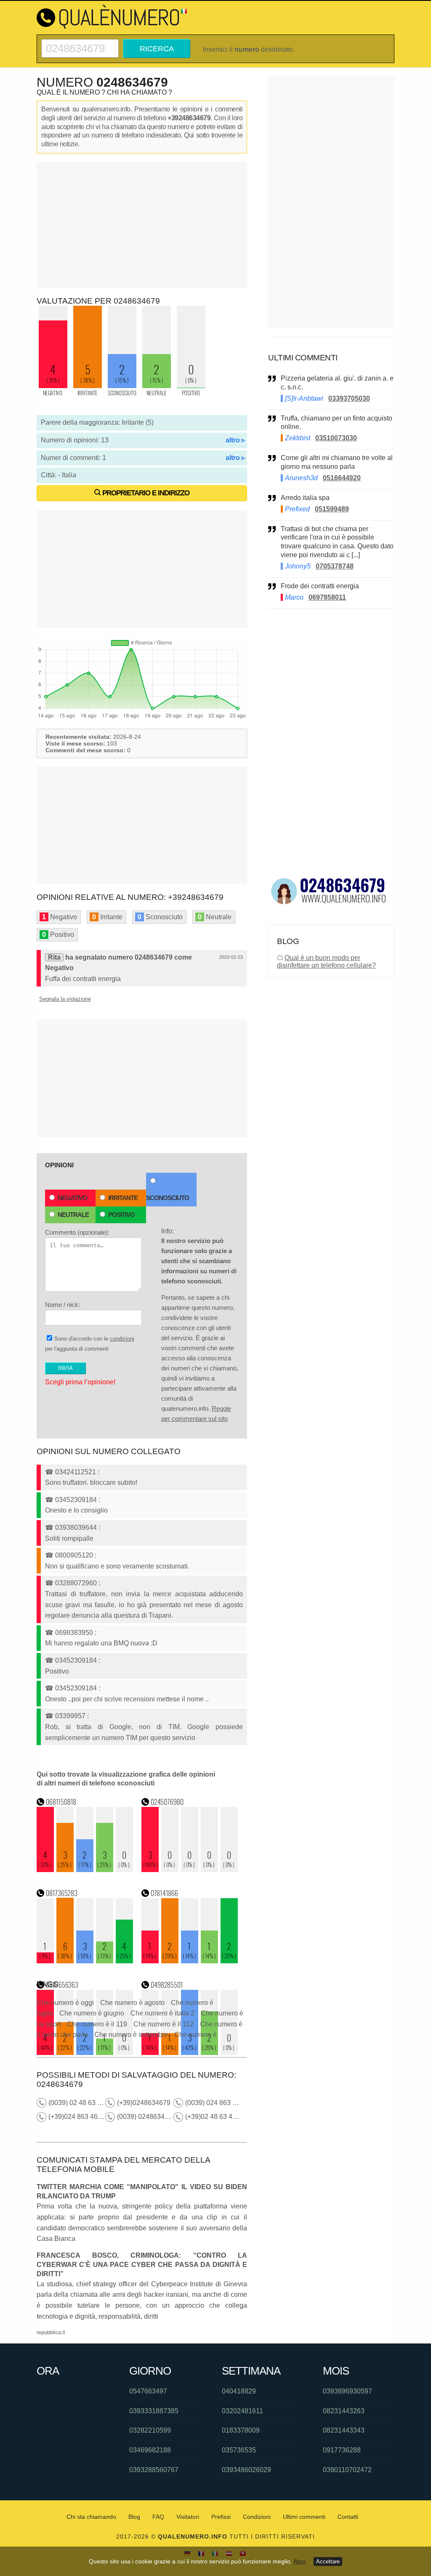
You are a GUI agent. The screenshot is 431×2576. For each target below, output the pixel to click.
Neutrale (73, 1215)
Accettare (328, 2561)
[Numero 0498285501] (190, 2053)
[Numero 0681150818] (85, 1870)
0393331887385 (154, 2411)
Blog (134, 2517)
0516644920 (342, 478)
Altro (299, 2561)
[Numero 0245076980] (190, 1870)
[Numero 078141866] (190, 1961)
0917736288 (342, 2450)
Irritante (123, 1198)
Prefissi (221, 2517)
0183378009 (241, 2430)
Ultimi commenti (304, 2517)
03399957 (70, 1716)
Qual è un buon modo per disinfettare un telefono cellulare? (326, 961)
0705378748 (335, 566)
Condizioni (257, 2517)
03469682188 (150, 2450)
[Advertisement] (142, 225)
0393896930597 (347, 2391)
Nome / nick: (63, 1305)
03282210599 (150, 2430)
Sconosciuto (168, 1198)
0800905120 (74, 1555)
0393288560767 (154, 2470)
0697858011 (327, 597)
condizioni (122, 1339)
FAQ (158, 2517)
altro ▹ (235, 440)
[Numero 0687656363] (85, 2053)
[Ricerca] (80, 43)
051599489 (332, 509)
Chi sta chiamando (91, 2517)
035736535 (239, 2450)
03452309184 (76, 1500)
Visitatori (188, 2517)
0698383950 (74, 1633)
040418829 (239, 2391)
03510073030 (336, 438)
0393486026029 (246, 2470)
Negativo (72, 1198)
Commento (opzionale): (77, 1232)
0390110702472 (347, 2470)
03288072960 (76, 1583)
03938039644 (76, 1527)
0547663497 (148, 2391)
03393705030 (349, 398)
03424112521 (76, 1472)
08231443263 (344, 2411)
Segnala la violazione (65, 999)
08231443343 (344, 2430)
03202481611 (242, 2411)
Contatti (348, 2517)
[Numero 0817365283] (85, 1961)
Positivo (121, 1215)
